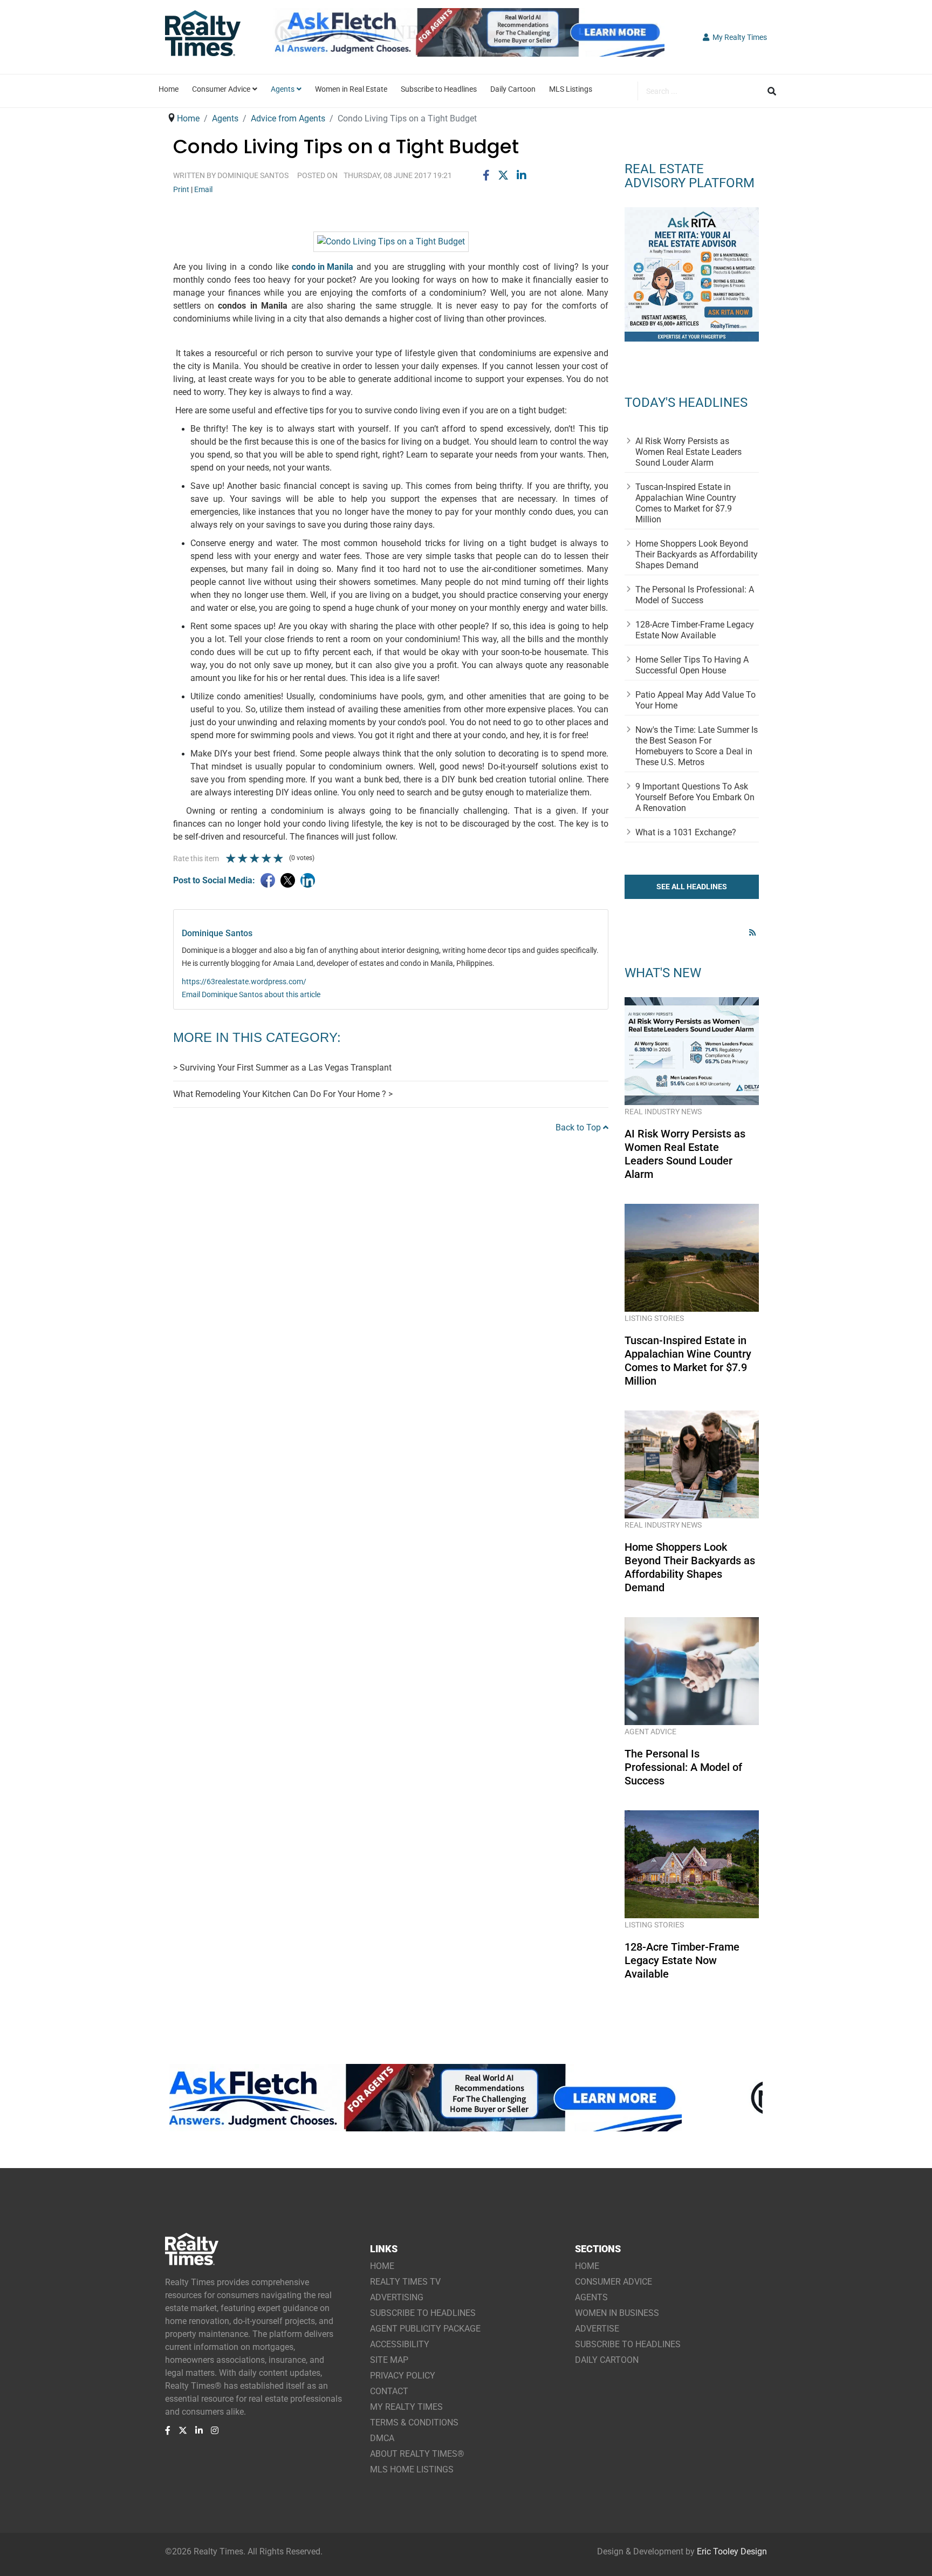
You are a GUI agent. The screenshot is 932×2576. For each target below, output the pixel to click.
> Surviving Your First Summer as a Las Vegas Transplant (282, 1068)
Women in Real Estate (351, 89)
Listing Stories (654, 1318)
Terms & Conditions (414, 2422)
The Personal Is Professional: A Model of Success (695, 595)
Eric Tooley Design (732, 2551)
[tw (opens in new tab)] (183, 2430)
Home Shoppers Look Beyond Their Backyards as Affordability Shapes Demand (697, 554)
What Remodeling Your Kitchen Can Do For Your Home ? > (283, 1094)
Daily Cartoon (513, 89)
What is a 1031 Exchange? (686, 832)
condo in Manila (323, 267)
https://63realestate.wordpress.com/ (244, 982)
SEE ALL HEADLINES (692, 887)
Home (169, 89)
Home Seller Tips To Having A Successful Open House (692, 665)
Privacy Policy (403, 2376)
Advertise (597, 2329)
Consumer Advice (221, 89)
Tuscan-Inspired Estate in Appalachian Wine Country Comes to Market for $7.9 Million (686, 503)
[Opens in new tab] (466, 47)
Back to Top (579, 1127)
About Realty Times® (417, 2454)
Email (203, 189)
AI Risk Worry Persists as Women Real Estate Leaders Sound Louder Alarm (688, 452)
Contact (389, 2391)
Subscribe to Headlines (439, 89)
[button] (735, 37)
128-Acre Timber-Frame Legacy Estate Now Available (695, 630)
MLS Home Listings (412, 2469)
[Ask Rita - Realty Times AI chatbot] (692, 274)
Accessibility (400, 2344)
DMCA (382, 2438)
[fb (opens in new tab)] (168, 2430)
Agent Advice (650, 1732)
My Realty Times (406, 2407)
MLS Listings (571, 89)
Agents (283, 89)
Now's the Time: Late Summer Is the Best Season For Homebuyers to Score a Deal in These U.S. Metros (697, 746)
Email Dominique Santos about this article (251, 994)
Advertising (397, 2297)
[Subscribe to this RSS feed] (754, 932)
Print (181, 189)
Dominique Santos (253, 175)
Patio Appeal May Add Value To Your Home (695, 700)
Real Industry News (663, 1112)
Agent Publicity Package (425, 2329)
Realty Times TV (405, 2282)
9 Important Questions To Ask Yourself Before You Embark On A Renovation (695, 797)
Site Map (389, 2360)
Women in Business (617, 2313)
